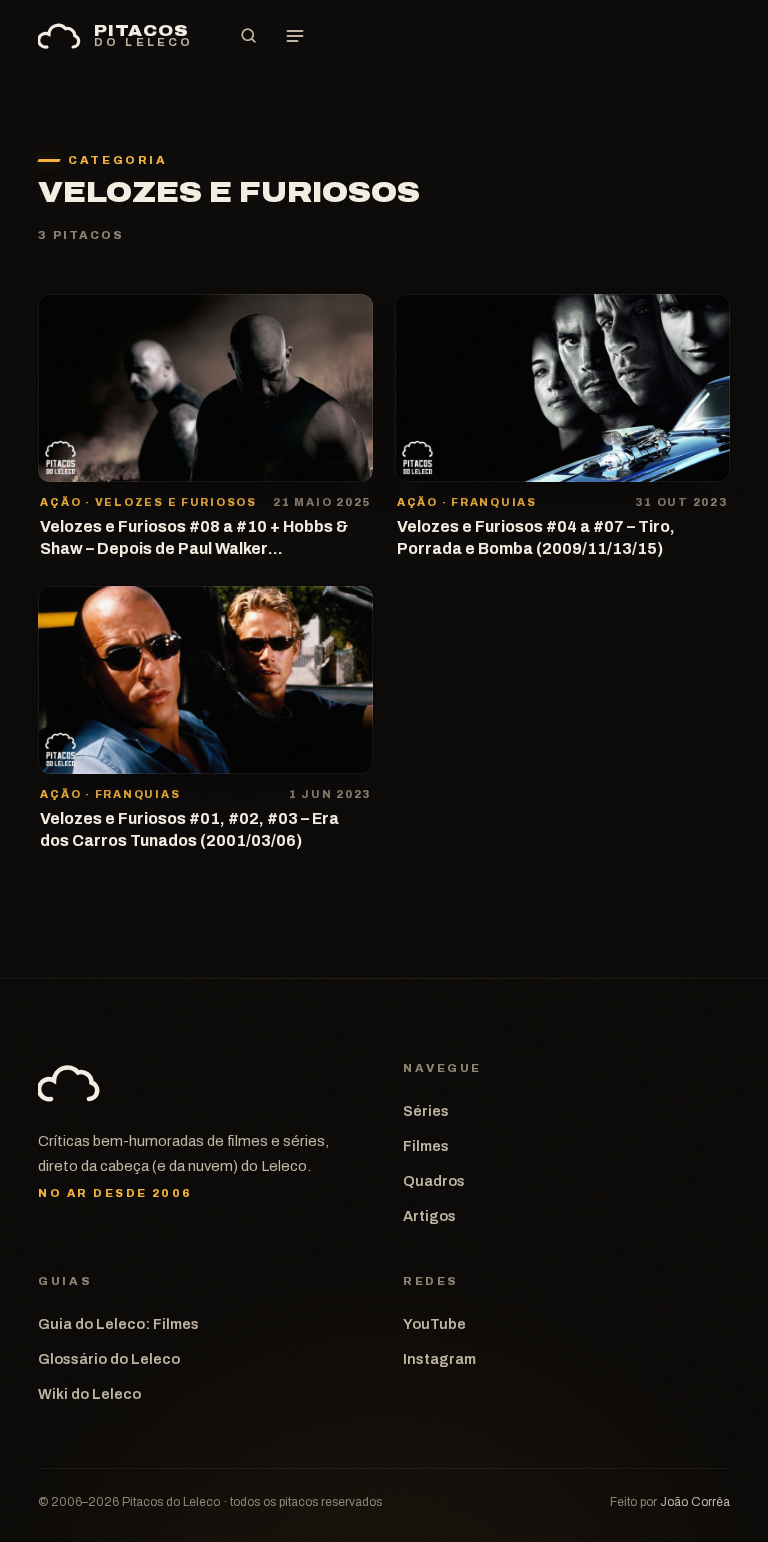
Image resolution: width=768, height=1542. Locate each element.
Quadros (434, 1181)
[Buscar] (249, 36)
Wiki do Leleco (89, 1394)
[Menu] (295, 36)
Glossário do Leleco (109, 1359)
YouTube (434, 1324)
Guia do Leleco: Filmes (118, 1324)
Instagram (439, 1359)
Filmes (426, 1146)
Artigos (429, 1216)
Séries (426, 1111)
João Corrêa (695, 1502)
